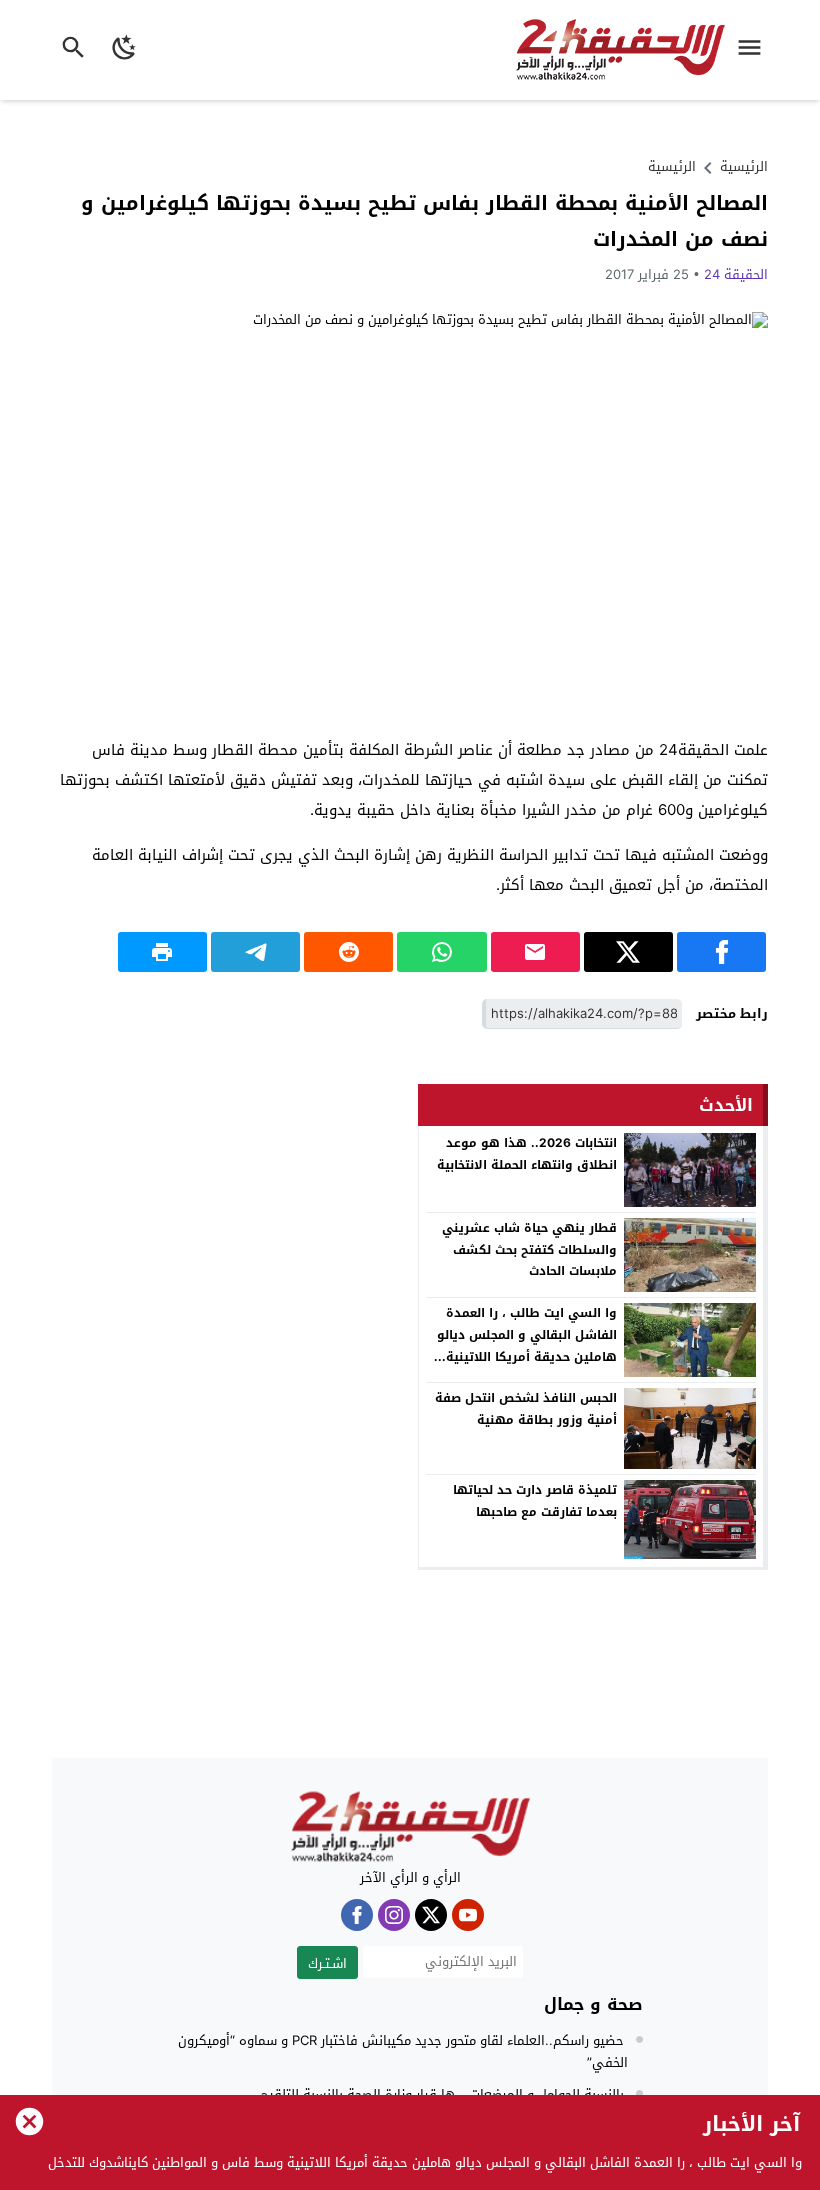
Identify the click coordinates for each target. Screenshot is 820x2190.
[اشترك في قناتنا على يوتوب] (468, 1915)
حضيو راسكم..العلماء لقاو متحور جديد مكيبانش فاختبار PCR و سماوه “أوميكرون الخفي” (403, 2051)
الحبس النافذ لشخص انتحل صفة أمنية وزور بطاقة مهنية (526, 1409)
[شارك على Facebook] (721, 952)
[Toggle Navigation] (754, 50)
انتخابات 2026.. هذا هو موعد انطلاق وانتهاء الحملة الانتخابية (527, 1154)
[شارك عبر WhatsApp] (441, 952)
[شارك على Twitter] (628, 952)
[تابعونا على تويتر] (431, 1915)
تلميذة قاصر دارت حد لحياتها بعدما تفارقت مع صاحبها (535, 1501)
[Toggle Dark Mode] (124, 50)
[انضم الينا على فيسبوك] (357, 1915)
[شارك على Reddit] (348, 952)
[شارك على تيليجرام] (255, 952)
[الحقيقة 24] (410, 1827)
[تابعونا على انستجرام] (394, 1915)
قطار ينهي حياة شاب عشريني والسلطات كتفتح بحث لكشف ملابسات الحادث (529, 1249)
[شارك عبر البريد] (535, 952)
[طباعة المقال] (162, 952)
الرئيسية (672, 166)
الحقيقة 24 (736, 274)
